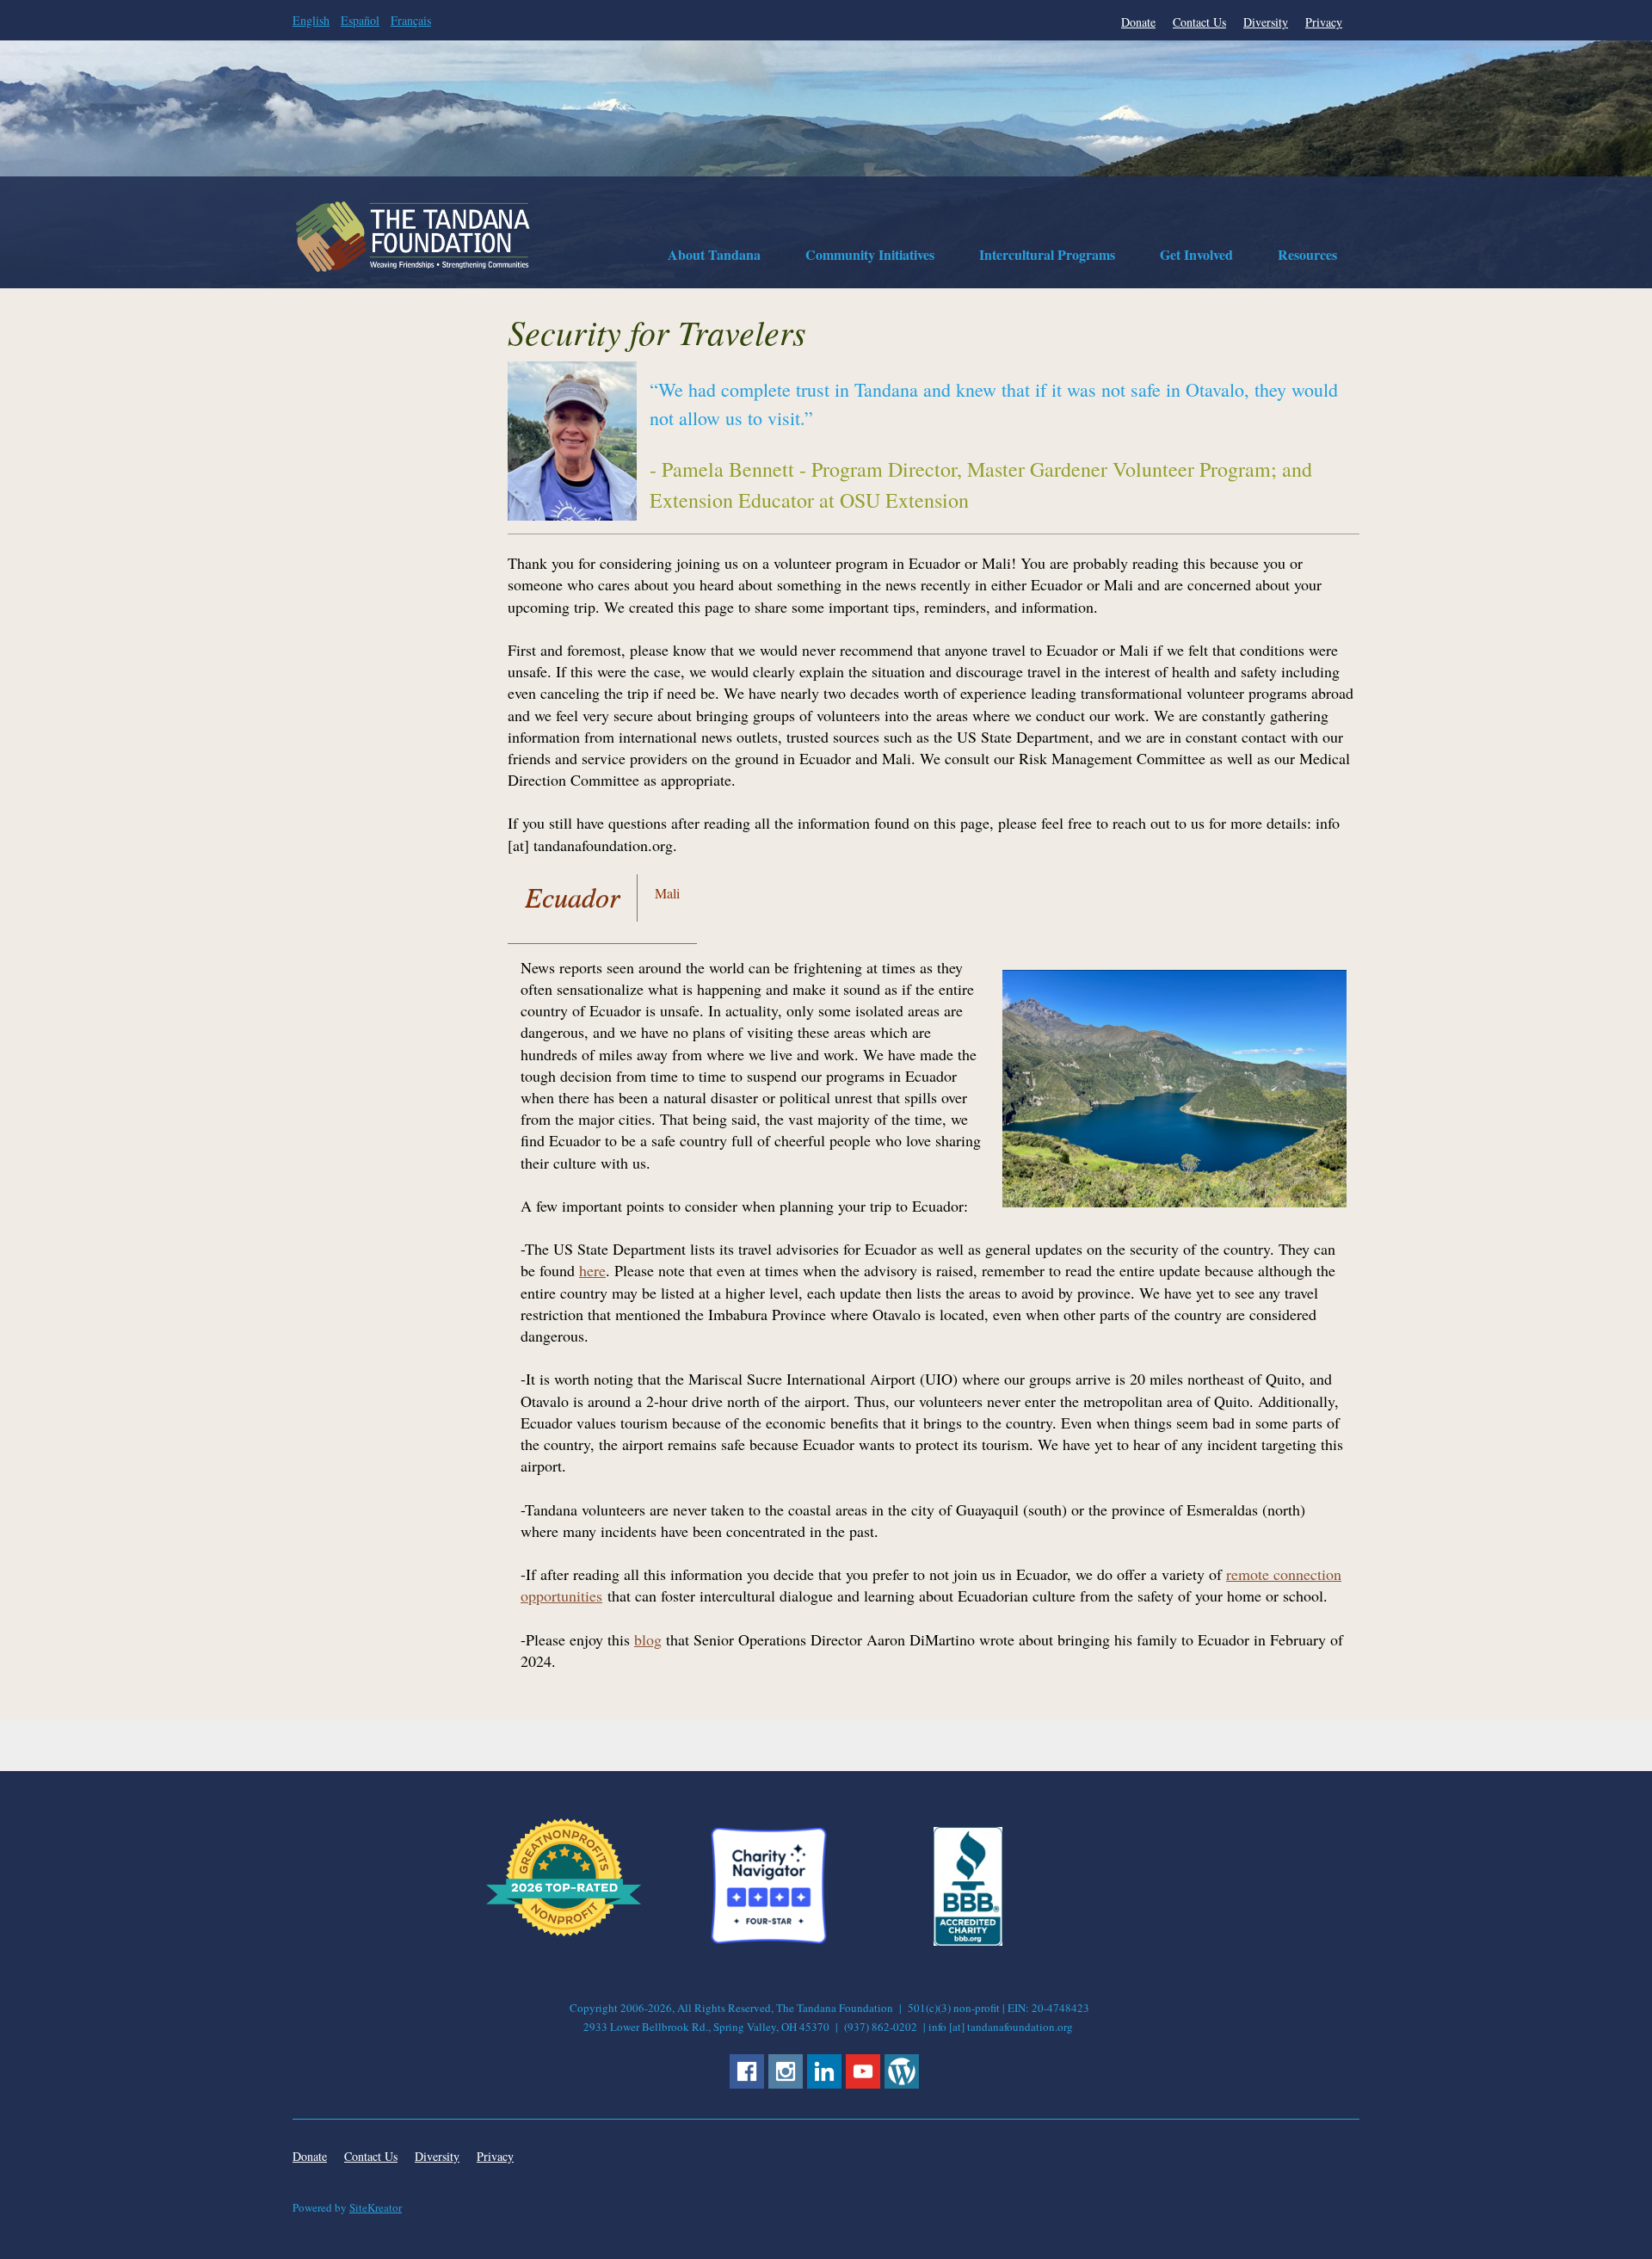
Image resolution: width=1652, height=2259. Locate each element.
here (592, 1270)
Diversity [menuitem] (1266, 22)
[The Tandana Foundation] (413, 237)
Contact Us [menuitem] (1199, 22)
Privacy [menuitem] (1324, 22)
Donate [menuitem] (1138, 22)
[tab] (573, 900)
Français (411, 20)
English (311, 20)
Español (360, 20)
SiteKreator (376, 2207)
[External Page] (968, 1941)
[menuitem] (714, 257)
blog (648, 1639)
